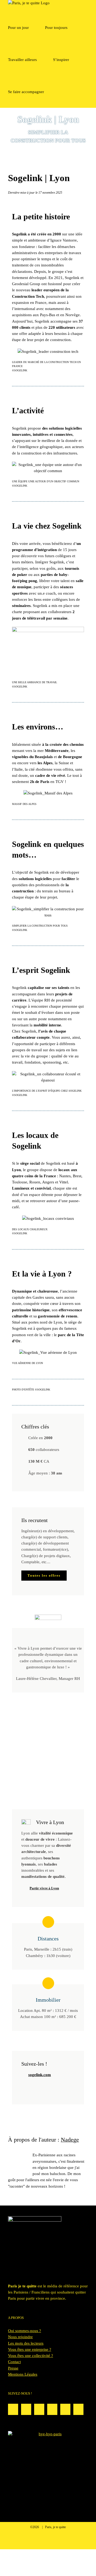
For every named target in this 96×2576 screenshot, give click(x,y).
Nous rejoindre (20, 2337)
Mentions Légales (23, 2374)
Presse (13, 2368)
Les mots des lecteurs (26, 2343)
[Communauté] (26, 2409)
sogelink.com (40, 2075)
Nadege (70, 2140)
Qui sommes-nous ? (25, 2331)
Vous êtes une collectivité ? (31, 2356)
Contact (14, 2362)
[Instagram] (13, 2409)
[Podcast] (39, 2409)
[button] (62, 92)
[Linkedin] (52, 2409)
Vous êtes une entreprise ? (30, 2349)
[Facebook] (65, 2409)
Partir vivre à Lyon (44, 1888)
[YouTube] (78, 2409)
